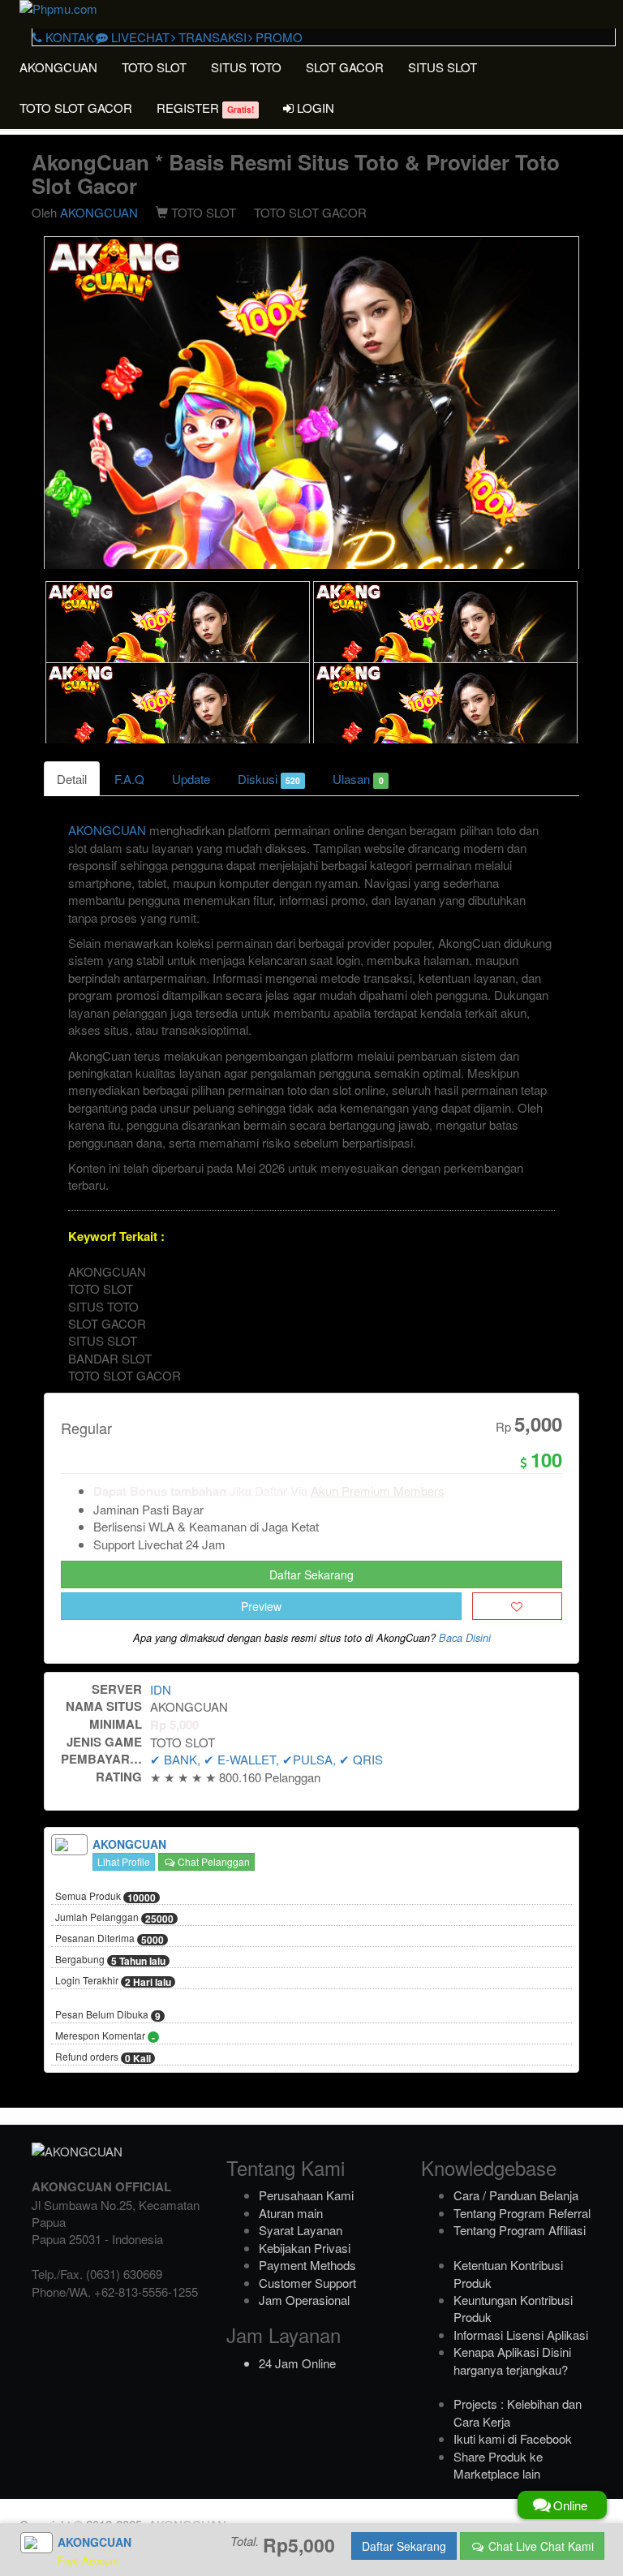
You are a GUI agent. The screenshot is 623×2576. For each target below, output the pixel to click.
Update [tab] (191, 779)
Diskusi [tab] (269, 779)
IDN (161, 1689)
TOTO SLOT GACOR (76, 108)
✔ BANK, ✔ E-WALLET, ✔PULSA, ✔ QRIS (266, 1759)
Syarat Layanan (301, 2230)
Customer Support (307, 2283)
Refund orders (103, 2057)
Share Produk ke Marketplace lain (498, 2465)
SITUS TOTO (246, 67)
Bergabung (110, 1960)
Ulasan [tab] (358, 779)
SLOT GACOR (345, 67)
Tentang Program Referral (522, 2213)
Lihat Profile (124, 1861)
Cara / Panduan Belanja (516, 2195)
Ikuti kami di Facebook (513, 2438)
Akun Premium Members (378, 1490)
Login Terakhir (113, 1981)
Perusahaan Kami (306, 2195)
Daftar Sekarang (311, 1574)
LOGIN (314, 108)
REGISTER (205, 108)
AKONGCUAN (58, 67)
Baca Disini (465, 1638)
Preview (261, 1606)
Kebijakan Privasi (305, 2248)
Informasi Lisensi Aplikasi (521, 2335)
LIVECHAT (139, 37)
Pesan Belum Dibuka (108, 2015)
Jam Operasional (304, 2300)
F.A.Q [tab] (129, 779)
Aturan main (291, 2213)
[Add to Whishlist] (517, 1606)
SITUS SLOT (443, 67)
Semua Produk (105, 1897)
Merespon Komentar (105, 2036)
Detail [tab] (72, 779)
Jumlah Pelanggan (114, 1918)
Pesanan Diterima (110, 1939)
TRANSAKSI (211, 37)
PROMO (277, 37)
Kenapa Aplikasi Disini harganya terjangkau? (512, 2360)
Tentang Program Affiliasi (520, 2230)
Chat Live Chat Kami (539, 2546)
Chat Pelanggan (213, 1861)
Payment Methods (307, 2265)
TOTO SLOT (154, 67)
